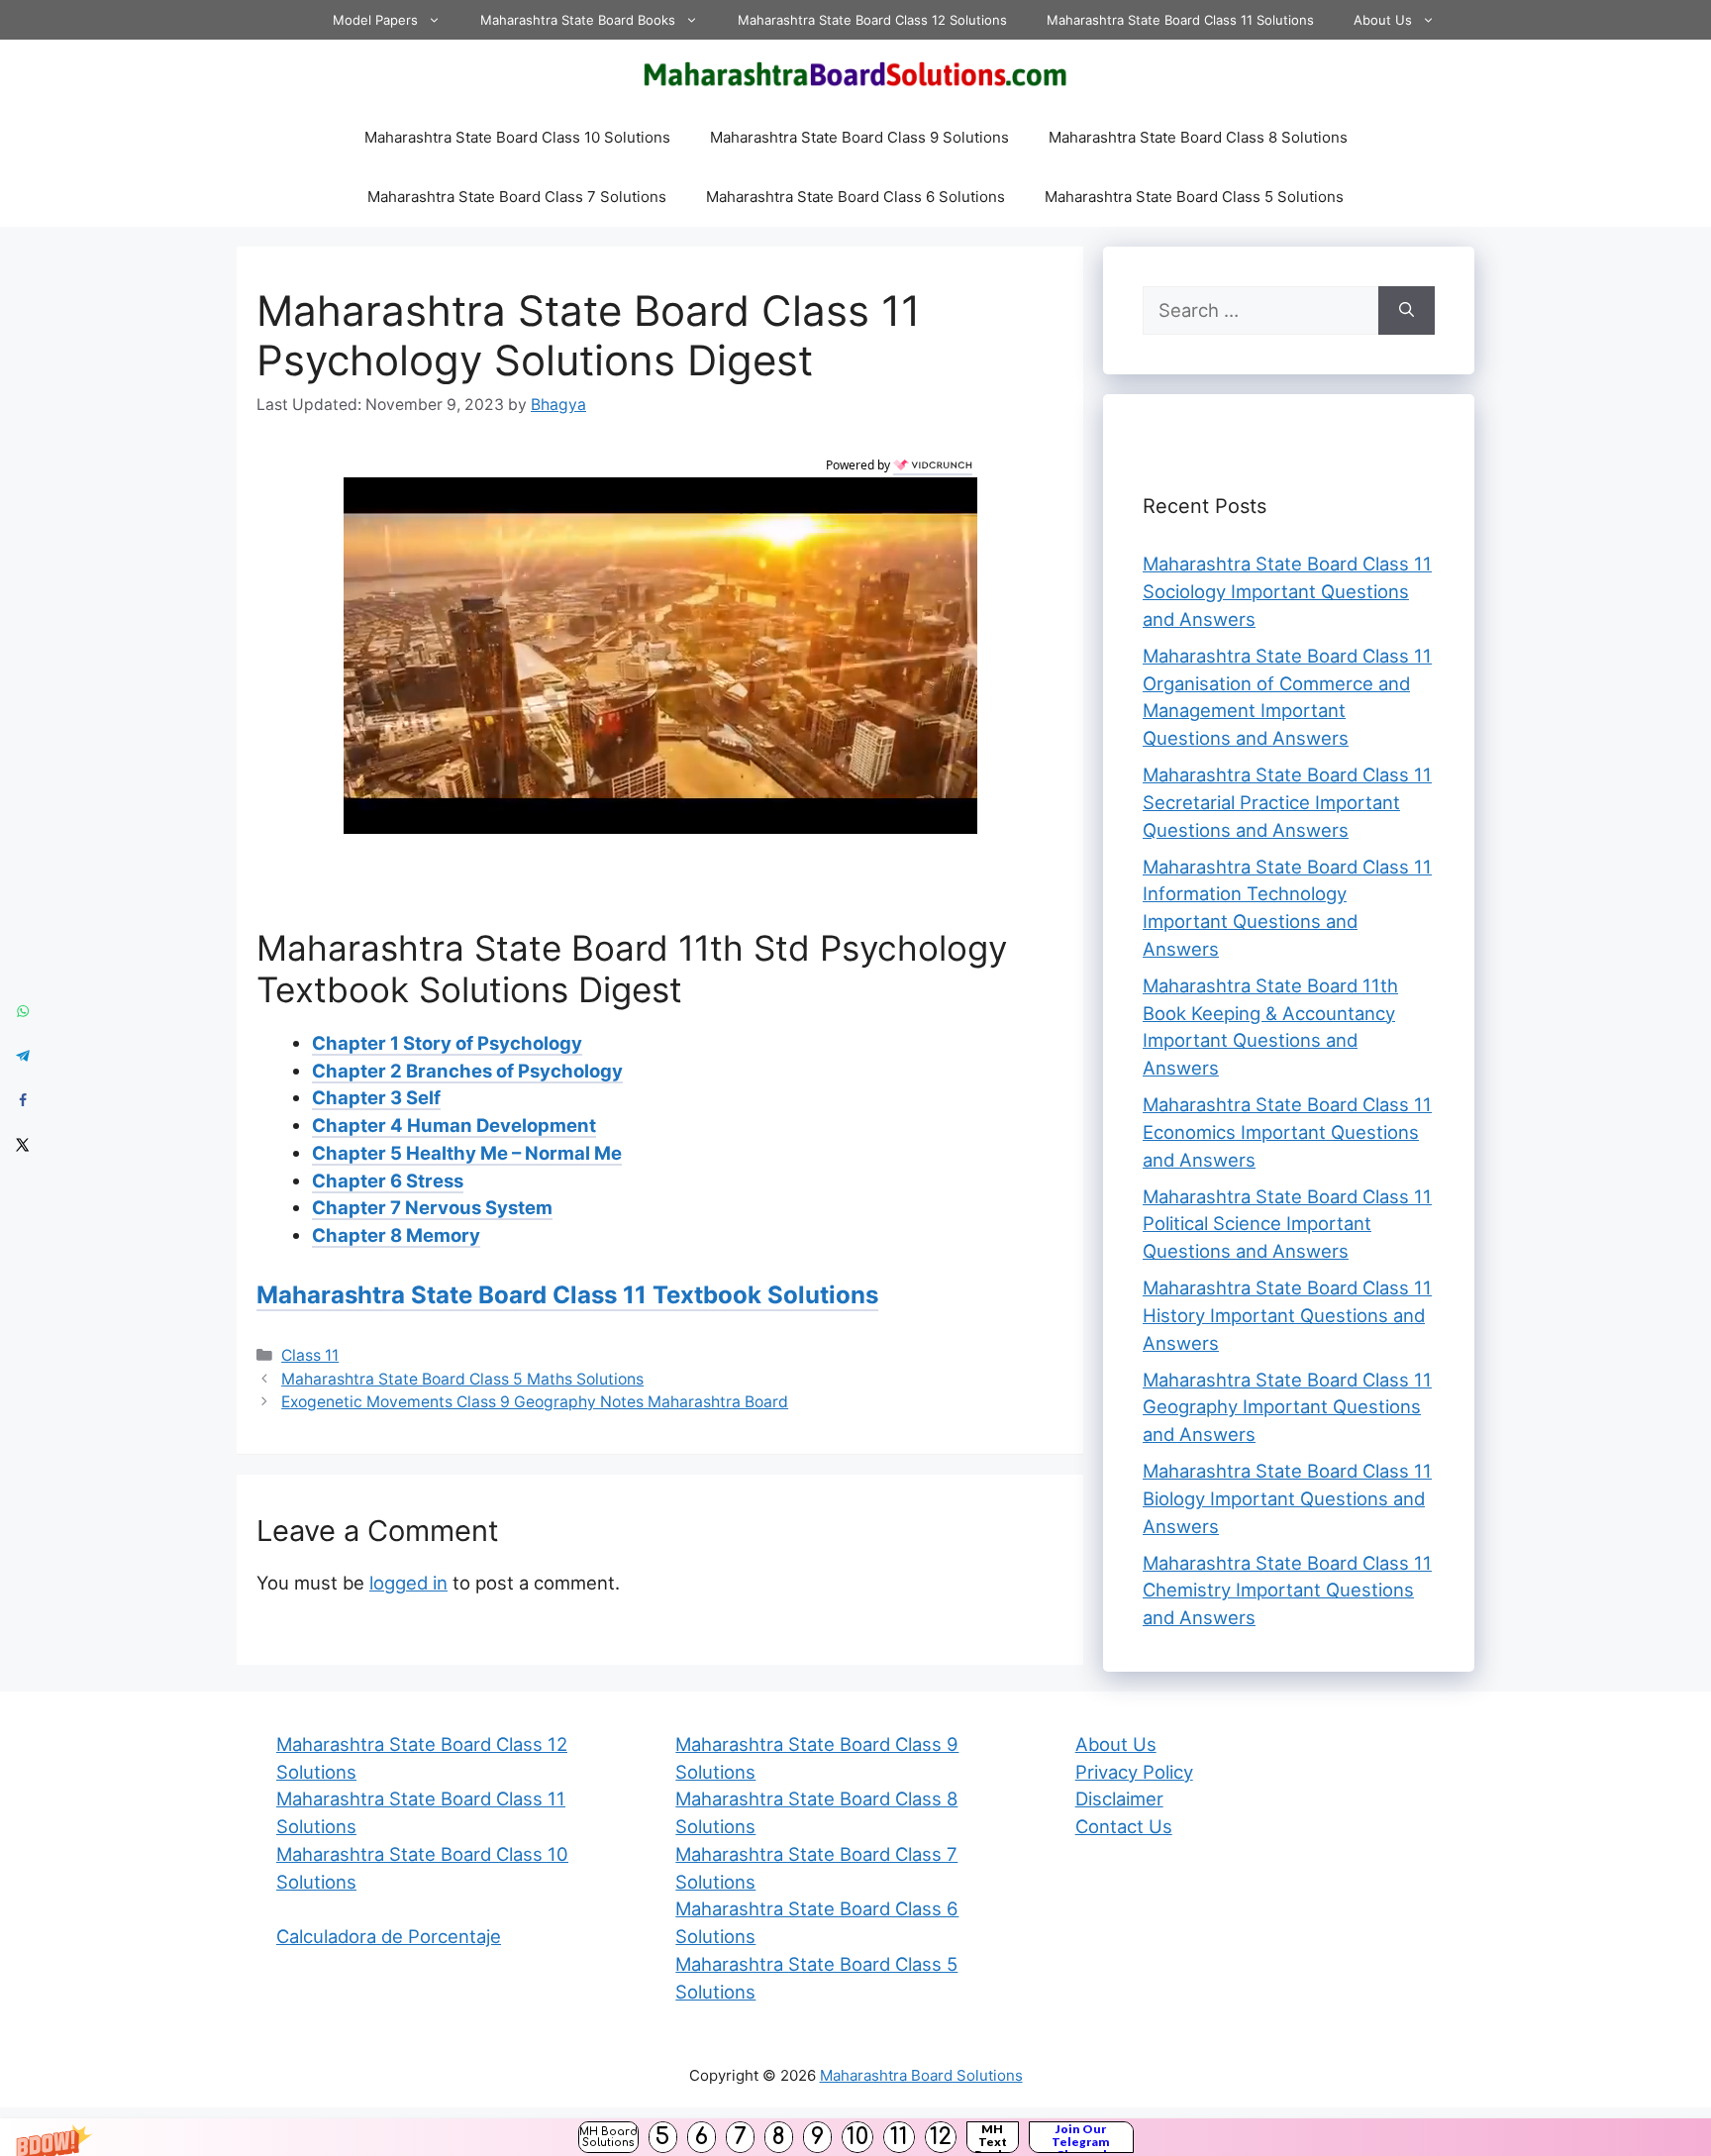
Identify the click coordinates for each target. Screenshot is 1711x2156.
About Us (1383, 20)
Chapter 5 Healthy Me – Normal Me (467, 1153)
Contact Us (1124, 1826)
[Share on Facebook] (22, 1101)
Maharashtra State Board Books (578, 20)
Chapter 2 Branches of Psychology (467, 1071)
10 (857, 2137)
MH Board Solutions (608, 2137)
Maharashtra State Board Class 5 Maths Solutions (462, 1379)
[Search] (1407, 311)
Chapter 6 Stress (388, 1181)
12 (941, 2137)
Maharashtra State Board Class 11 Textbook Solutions (567, 1295)
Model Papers (375, 20)
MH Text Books (993, 2137)
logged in (408, 1583)
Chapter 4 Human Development (454, 1125)
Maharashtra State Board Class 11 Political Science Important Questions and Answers (1287, 1224)
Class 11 (310, 1355)
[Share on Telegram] (22, 1056)
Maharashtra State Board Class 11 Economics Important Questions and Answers (1287, 1132)
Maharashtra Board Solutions (921, 2075)
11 (899, 2137)
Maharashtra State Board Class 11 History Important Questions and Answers (1287, 1315)
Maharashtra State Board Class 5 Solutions (1194, 197)
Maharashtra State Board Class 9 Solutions (859, 137)
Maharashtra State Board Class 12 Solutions (872, 20)
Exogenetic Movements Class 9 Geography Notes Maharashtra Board (535, 1402)
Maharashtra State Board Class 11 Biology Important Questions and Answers (1287, 1498)
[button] (855, 2137)
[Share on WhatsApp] (22, 1012)
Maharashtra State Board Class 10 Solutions (517, 137)
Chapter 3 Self (376, 1097)
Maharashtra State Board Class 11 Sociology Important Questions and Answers (1287, 591)
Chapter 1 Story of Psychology (447, 1043)
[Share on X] (22, 1145)
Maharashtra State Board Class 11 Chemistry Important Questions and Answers (1287, 1591)
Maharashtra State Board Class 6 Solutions (855, 197)
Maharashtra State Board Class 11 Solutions (1180, 20)
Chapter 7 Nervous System (432, 1207)
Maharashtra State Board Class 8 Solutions (1198, 137)
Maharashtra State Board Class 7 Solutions (517, 197)
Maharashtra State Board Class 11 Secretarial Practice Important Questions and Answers (1287, 802)
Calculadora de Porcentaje (389, 1936)
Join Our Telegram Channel (1081, 2137)
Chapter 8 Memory (396, 1235)
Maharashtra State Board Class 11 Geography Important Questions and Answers (1287, 1407)
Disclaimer (1119, 1798)
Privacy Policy (1134, 1772)
